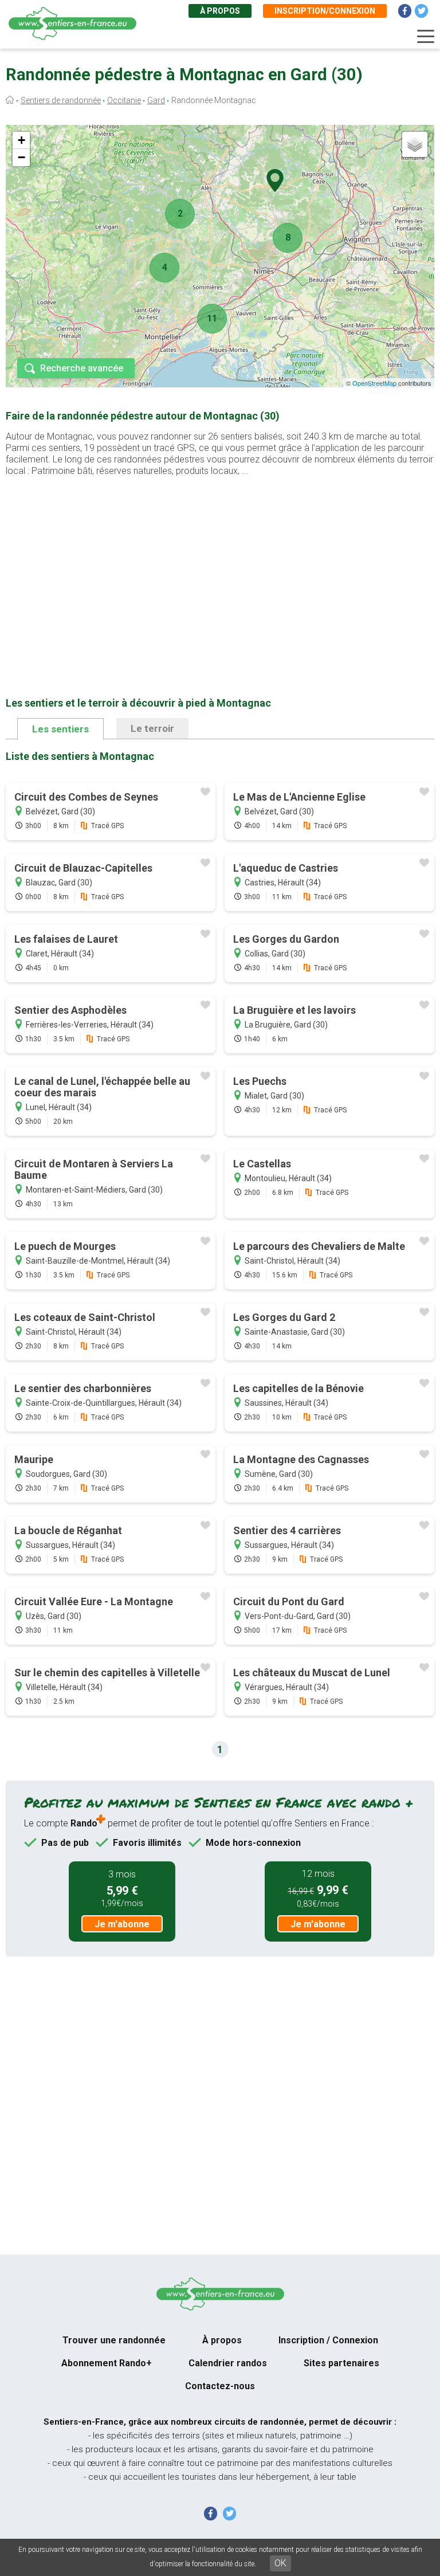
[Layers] (415, 144)
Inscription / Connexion (328, 2340)
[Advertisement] (220, 568)
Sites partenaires (341, 2363)
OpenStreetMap (374, 383)
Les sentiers (60, 729)
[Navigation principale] (426, 37)
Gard (156, 100)
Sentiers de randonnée (61, 100)
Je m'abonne (122, 1924)
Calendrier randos (228, 2363)
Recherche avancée (82, 368)
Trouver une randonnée (114, 2340)
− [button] (21, 157)
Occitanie (124, 100)
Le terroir (152, 728)
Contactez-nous (220, 2386)
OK (280, 2563)
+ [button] (21, 140)
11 (212, 318)
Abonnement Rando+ (107, 2363)
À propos (220, 11)
